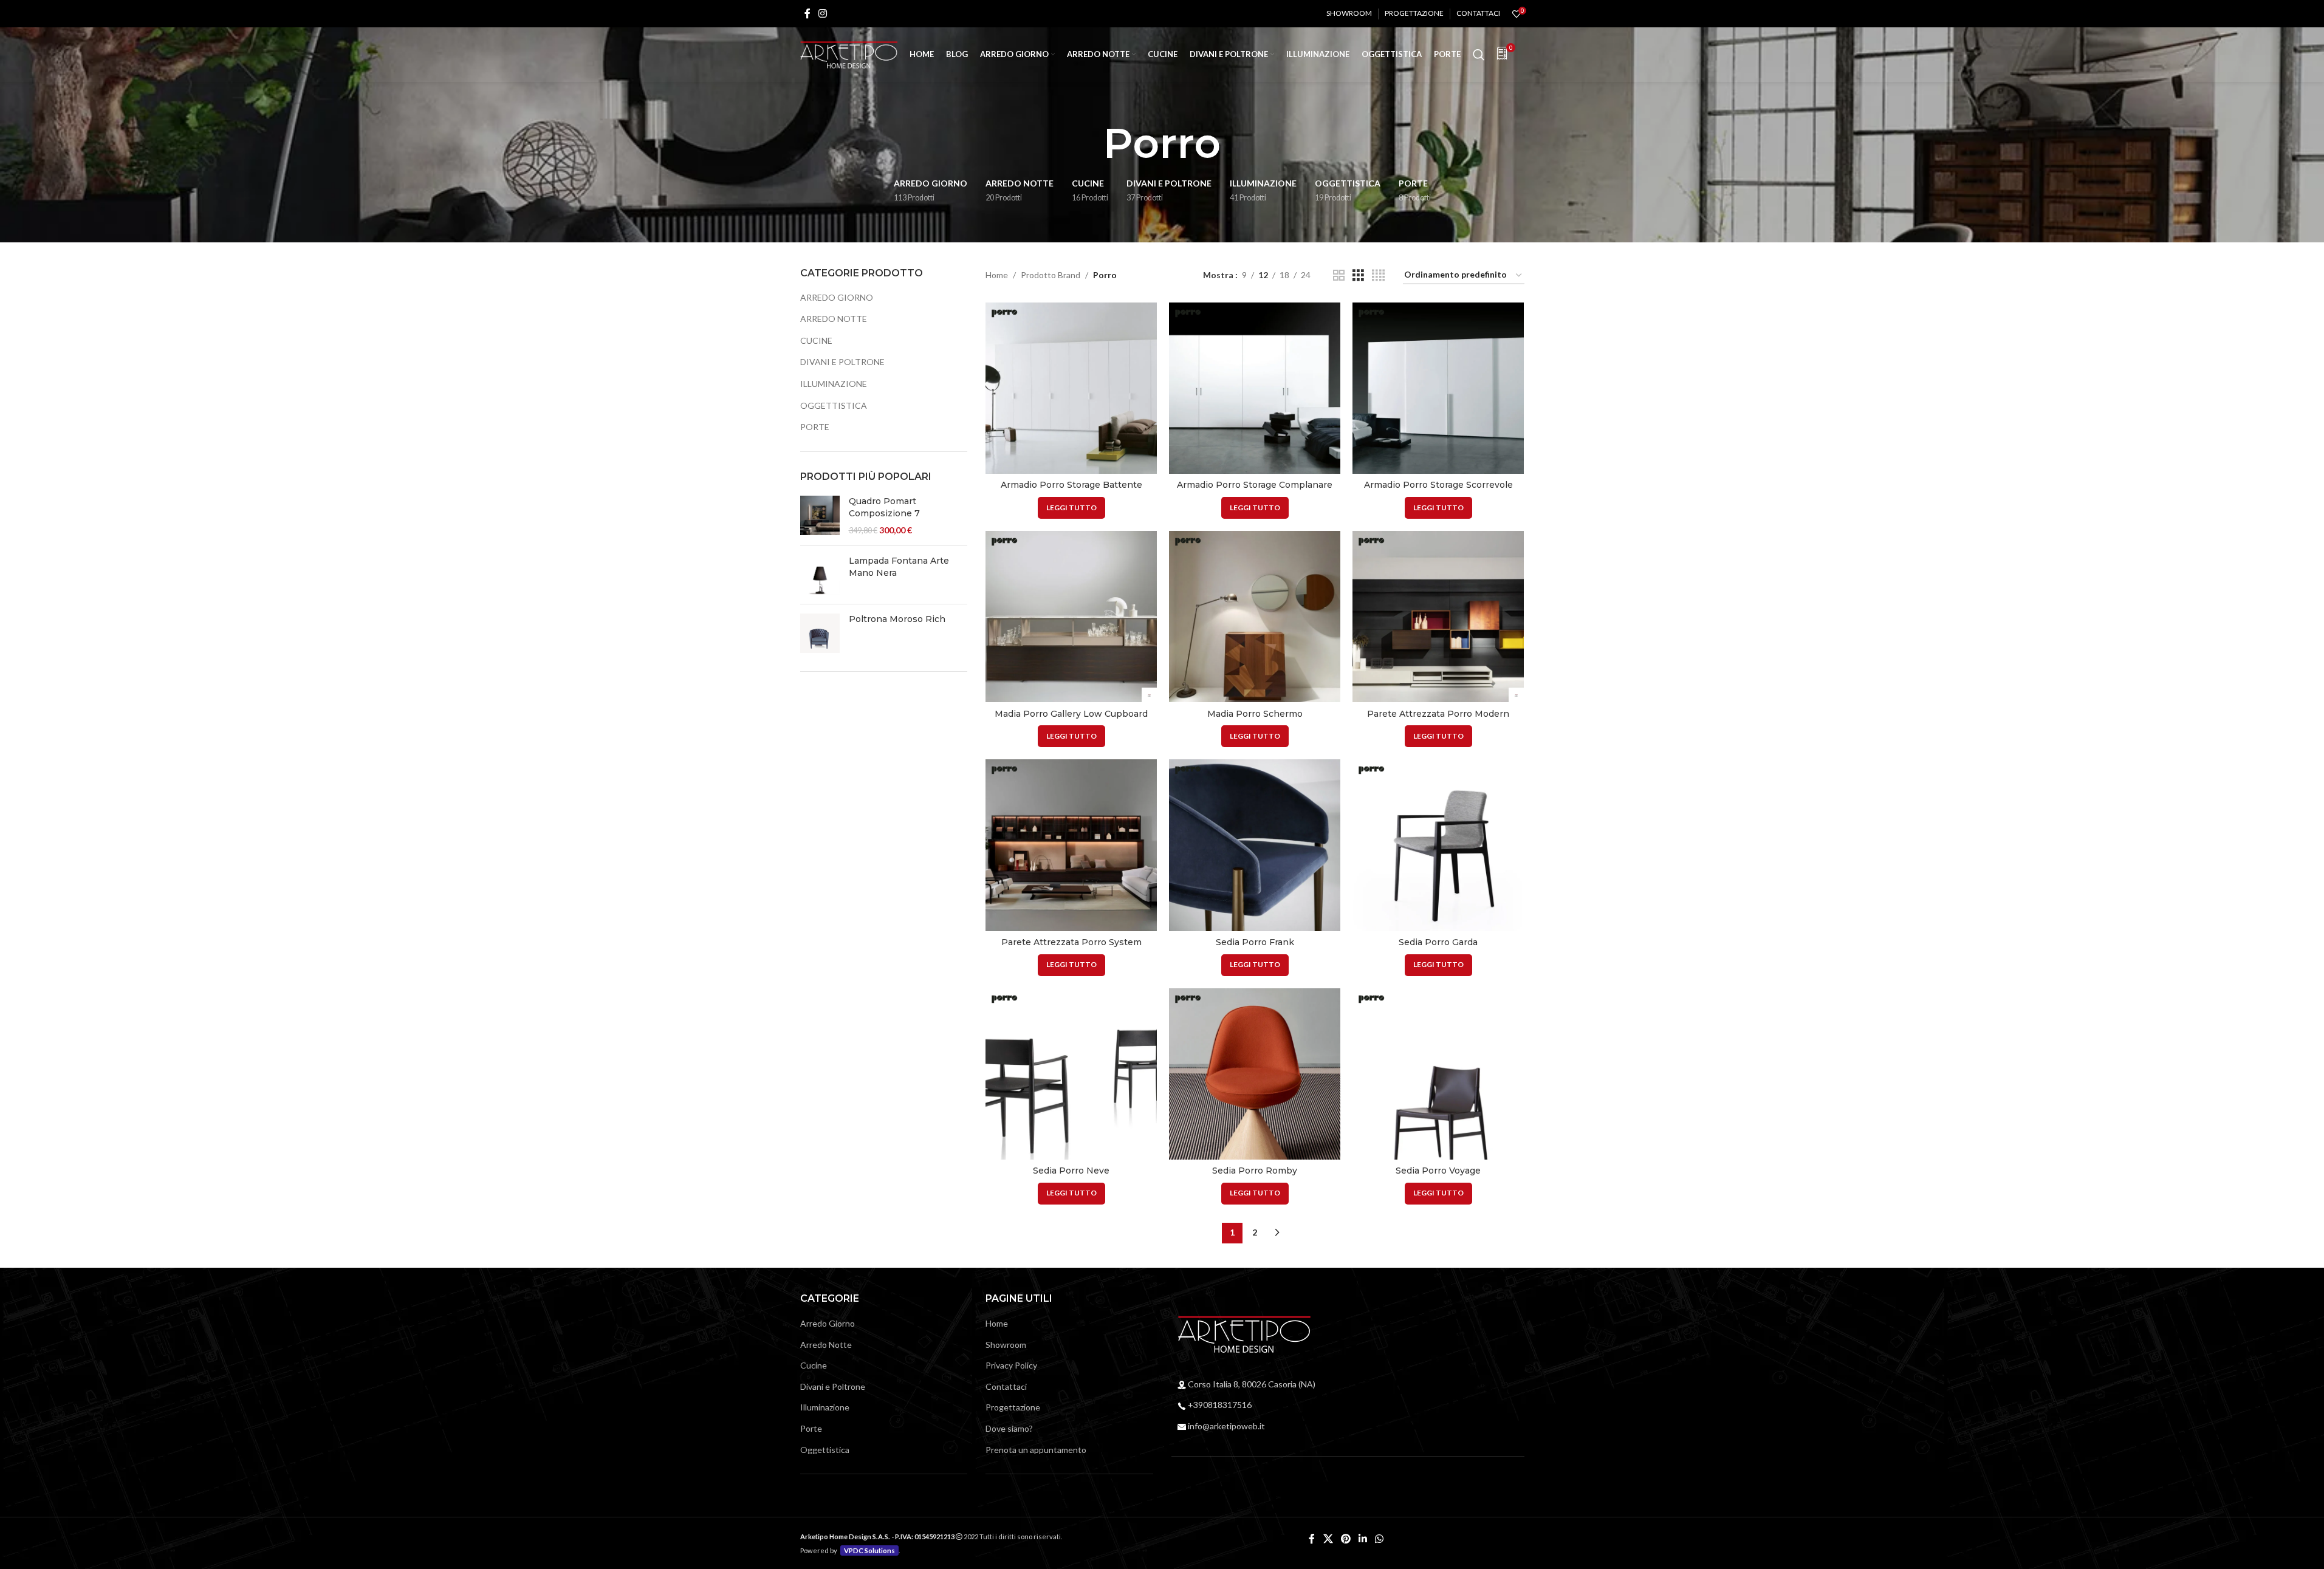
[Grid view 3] (1358, 275)
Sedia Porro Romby (1255, 1171)
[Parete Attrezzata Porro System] (1071, 845)
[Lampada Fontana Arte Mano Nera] (820, 575)
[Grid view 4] (1378, 275)
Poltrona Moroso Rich (897, 619)
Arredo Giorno (837, 297)
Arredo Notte (834, 319)
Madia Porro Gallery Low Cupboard (1071, 714)
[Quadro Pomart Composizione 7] (820, 516)
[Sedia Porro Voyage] (1438, 1074)
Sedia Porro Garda (1438, 942)
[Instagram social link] (823, 13)
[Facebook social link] (807, 13)
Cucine (816, 340)
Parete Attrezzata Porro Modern (1438, 714)
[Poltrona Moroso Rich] (820, 633)
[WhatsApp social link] (1380, 1539)
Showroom (1006, 1345)
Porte (815, 427)
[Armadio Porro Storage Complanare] (1255, 388)
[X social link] (1328, 1539)
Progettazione (1013, 1407)
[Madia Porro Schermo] (1255, 617)
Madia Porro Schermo (1255, 714)
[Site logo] (849, 54)
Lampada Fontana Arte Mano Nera (899, 567)
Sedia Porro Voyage (1438, 1171)
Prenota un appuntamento (1036, 1450)
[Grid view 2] (1339, 275)
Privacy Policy (1011, 1365)
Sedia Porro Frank (1255, 942)
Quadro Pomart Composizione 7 (884, 507)
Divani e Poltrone (842, 362)
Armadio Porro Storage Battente (1071, 485)
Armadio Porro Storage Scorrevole (1438, 485)
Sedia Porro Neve (1071, 1171)
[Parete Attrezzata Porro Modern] (1438, 617)
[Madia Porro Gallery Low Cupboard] (1071, 617)
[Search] (1479, 55)
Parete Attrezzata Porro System (1071, 942)
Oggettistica (834, 405)
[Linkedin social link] (1363, 1539)
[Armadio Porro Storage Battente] (1071, 388)
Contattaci (1006, 1386)
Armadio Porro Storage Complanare (1255, 485)
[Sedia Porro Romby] (1255, 1074)
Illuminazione (834, 384)
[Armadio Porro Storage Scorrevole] (1438, 388)
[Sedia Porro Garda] (1438, 845)
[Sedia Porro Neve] (1071, 1074)
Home (997, 275)
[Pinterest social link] (1345, 1539)
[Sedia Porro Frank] (1255, 845)
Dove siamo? (1009, 1428)
